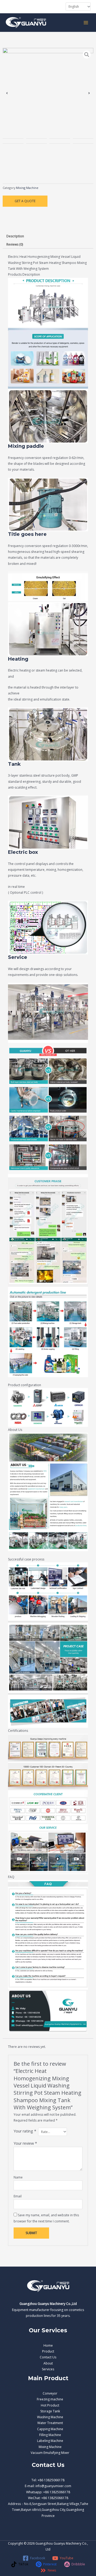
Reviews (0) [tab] (15, 244)
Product (48, 2351)
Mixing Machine (27, 188)
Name (18, 2177)
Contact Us (48, 2357)
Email (18, 2196)
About (48, 2363)
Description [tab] (15, 236)
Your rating (25, 2131)
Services (48, 2369)
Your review (25, 2143)
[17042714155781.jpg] (48, 93)
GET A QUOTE (25, 201)
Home (48, 2345)
